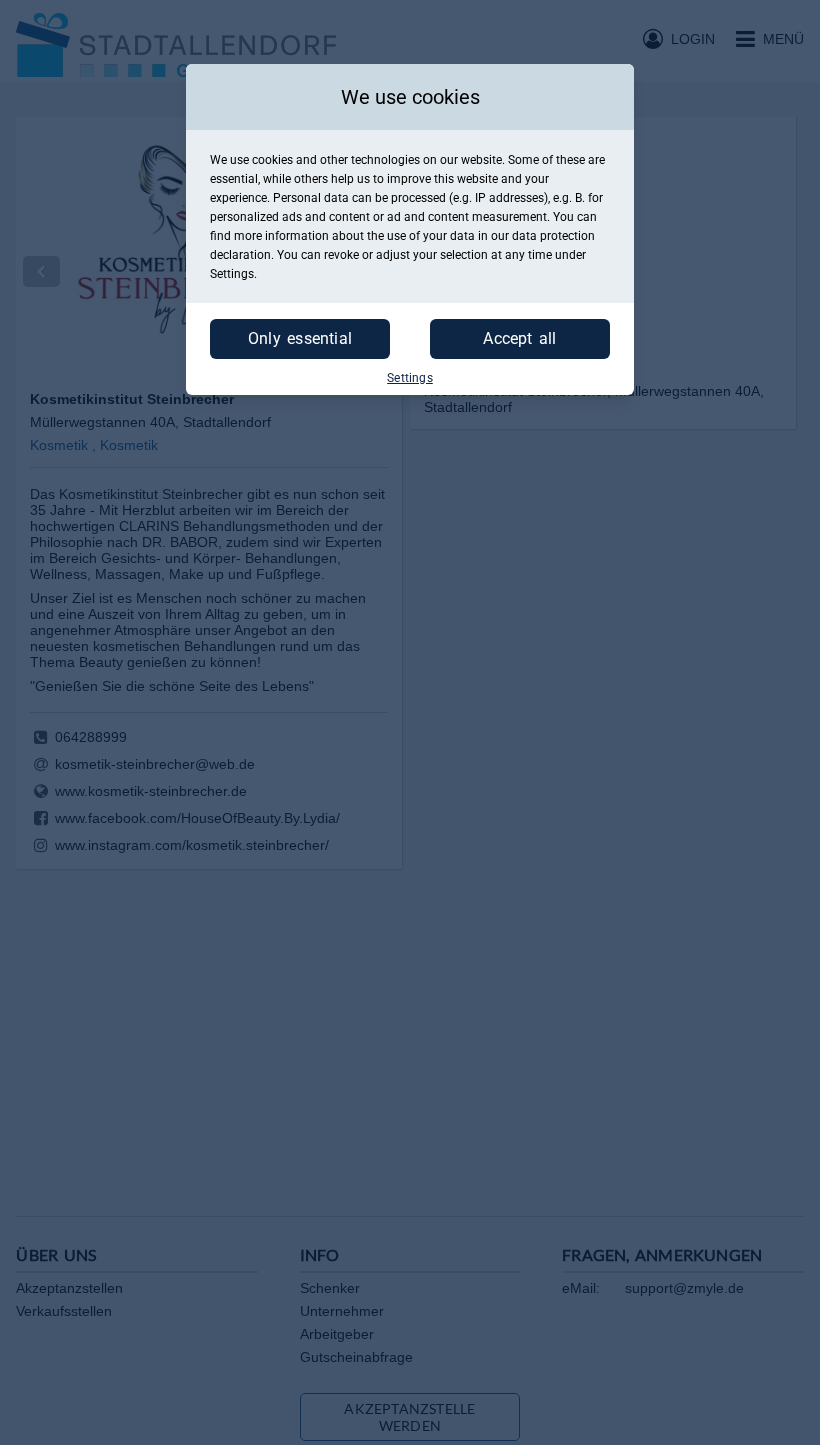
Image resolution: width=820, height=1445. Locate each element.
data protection (553, 236)
